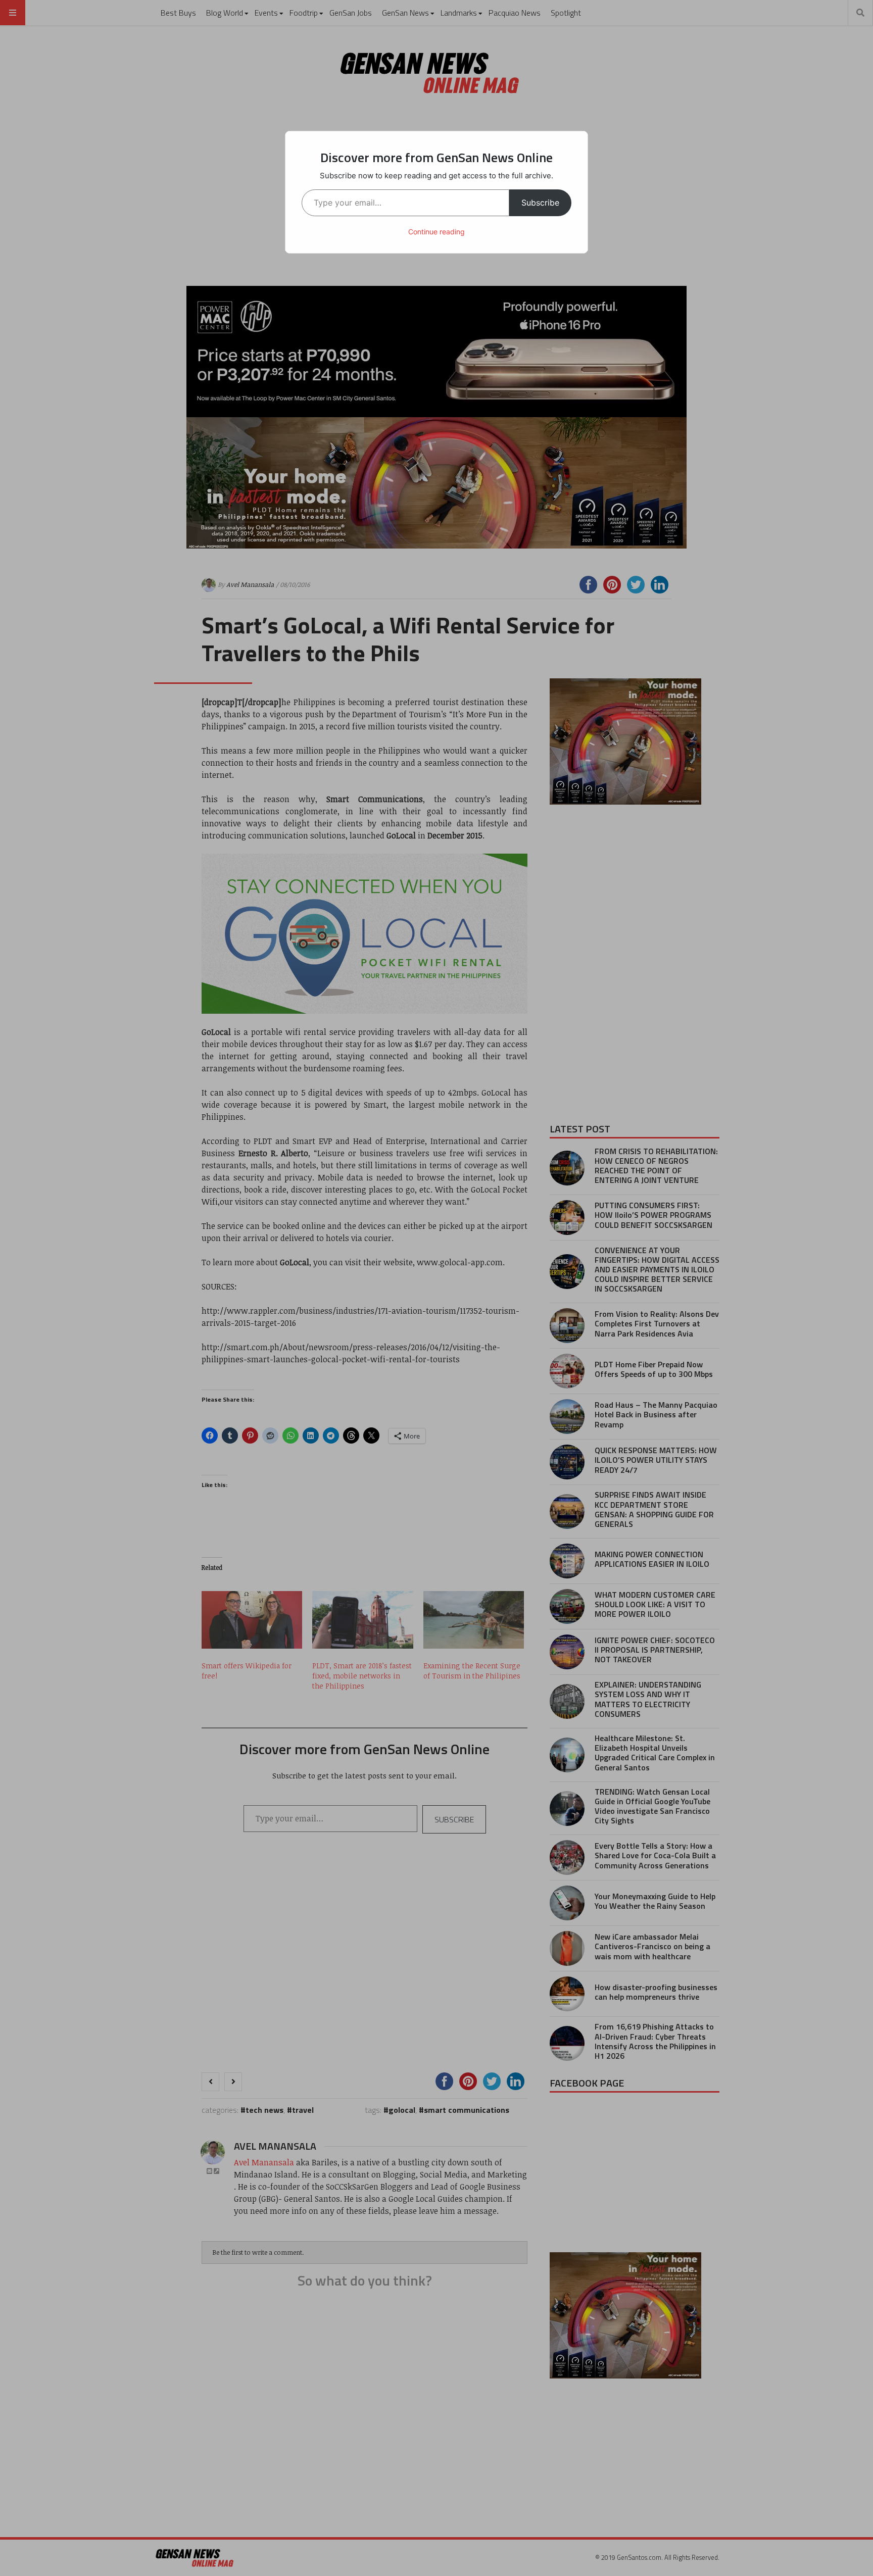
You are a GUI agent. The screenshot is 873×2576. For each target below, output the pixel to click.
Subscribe (540, 203)
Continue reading (437, 232)
